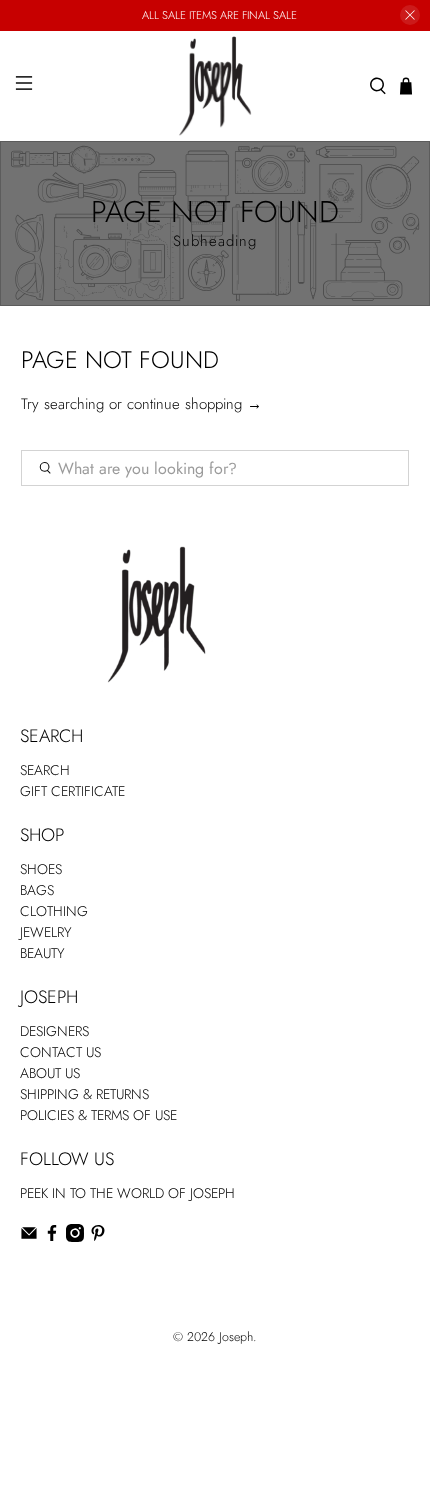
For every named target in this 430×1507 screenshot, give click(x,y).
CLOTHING (54, 911)
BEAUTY (42, 953)
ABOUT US (50, 1073)
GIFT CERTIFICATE (72, 791)
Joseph (236, 1337)
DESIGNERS (54, 1031)
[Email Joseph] (29, 1237)
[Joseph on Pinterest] (98, 1237)
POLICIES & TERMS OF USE (98, 1115)
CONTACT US (60, 1052)
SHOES (41, 869)
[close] (410, 15)
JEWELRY (46, 932)
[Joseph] (215, 86)
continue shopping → (194, 404)
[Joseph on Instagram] (75, 1237)
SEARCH (45, 770)
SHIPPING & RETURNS (84, 1094)
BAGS (37, 890)
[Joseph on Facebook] (52, 1237)
